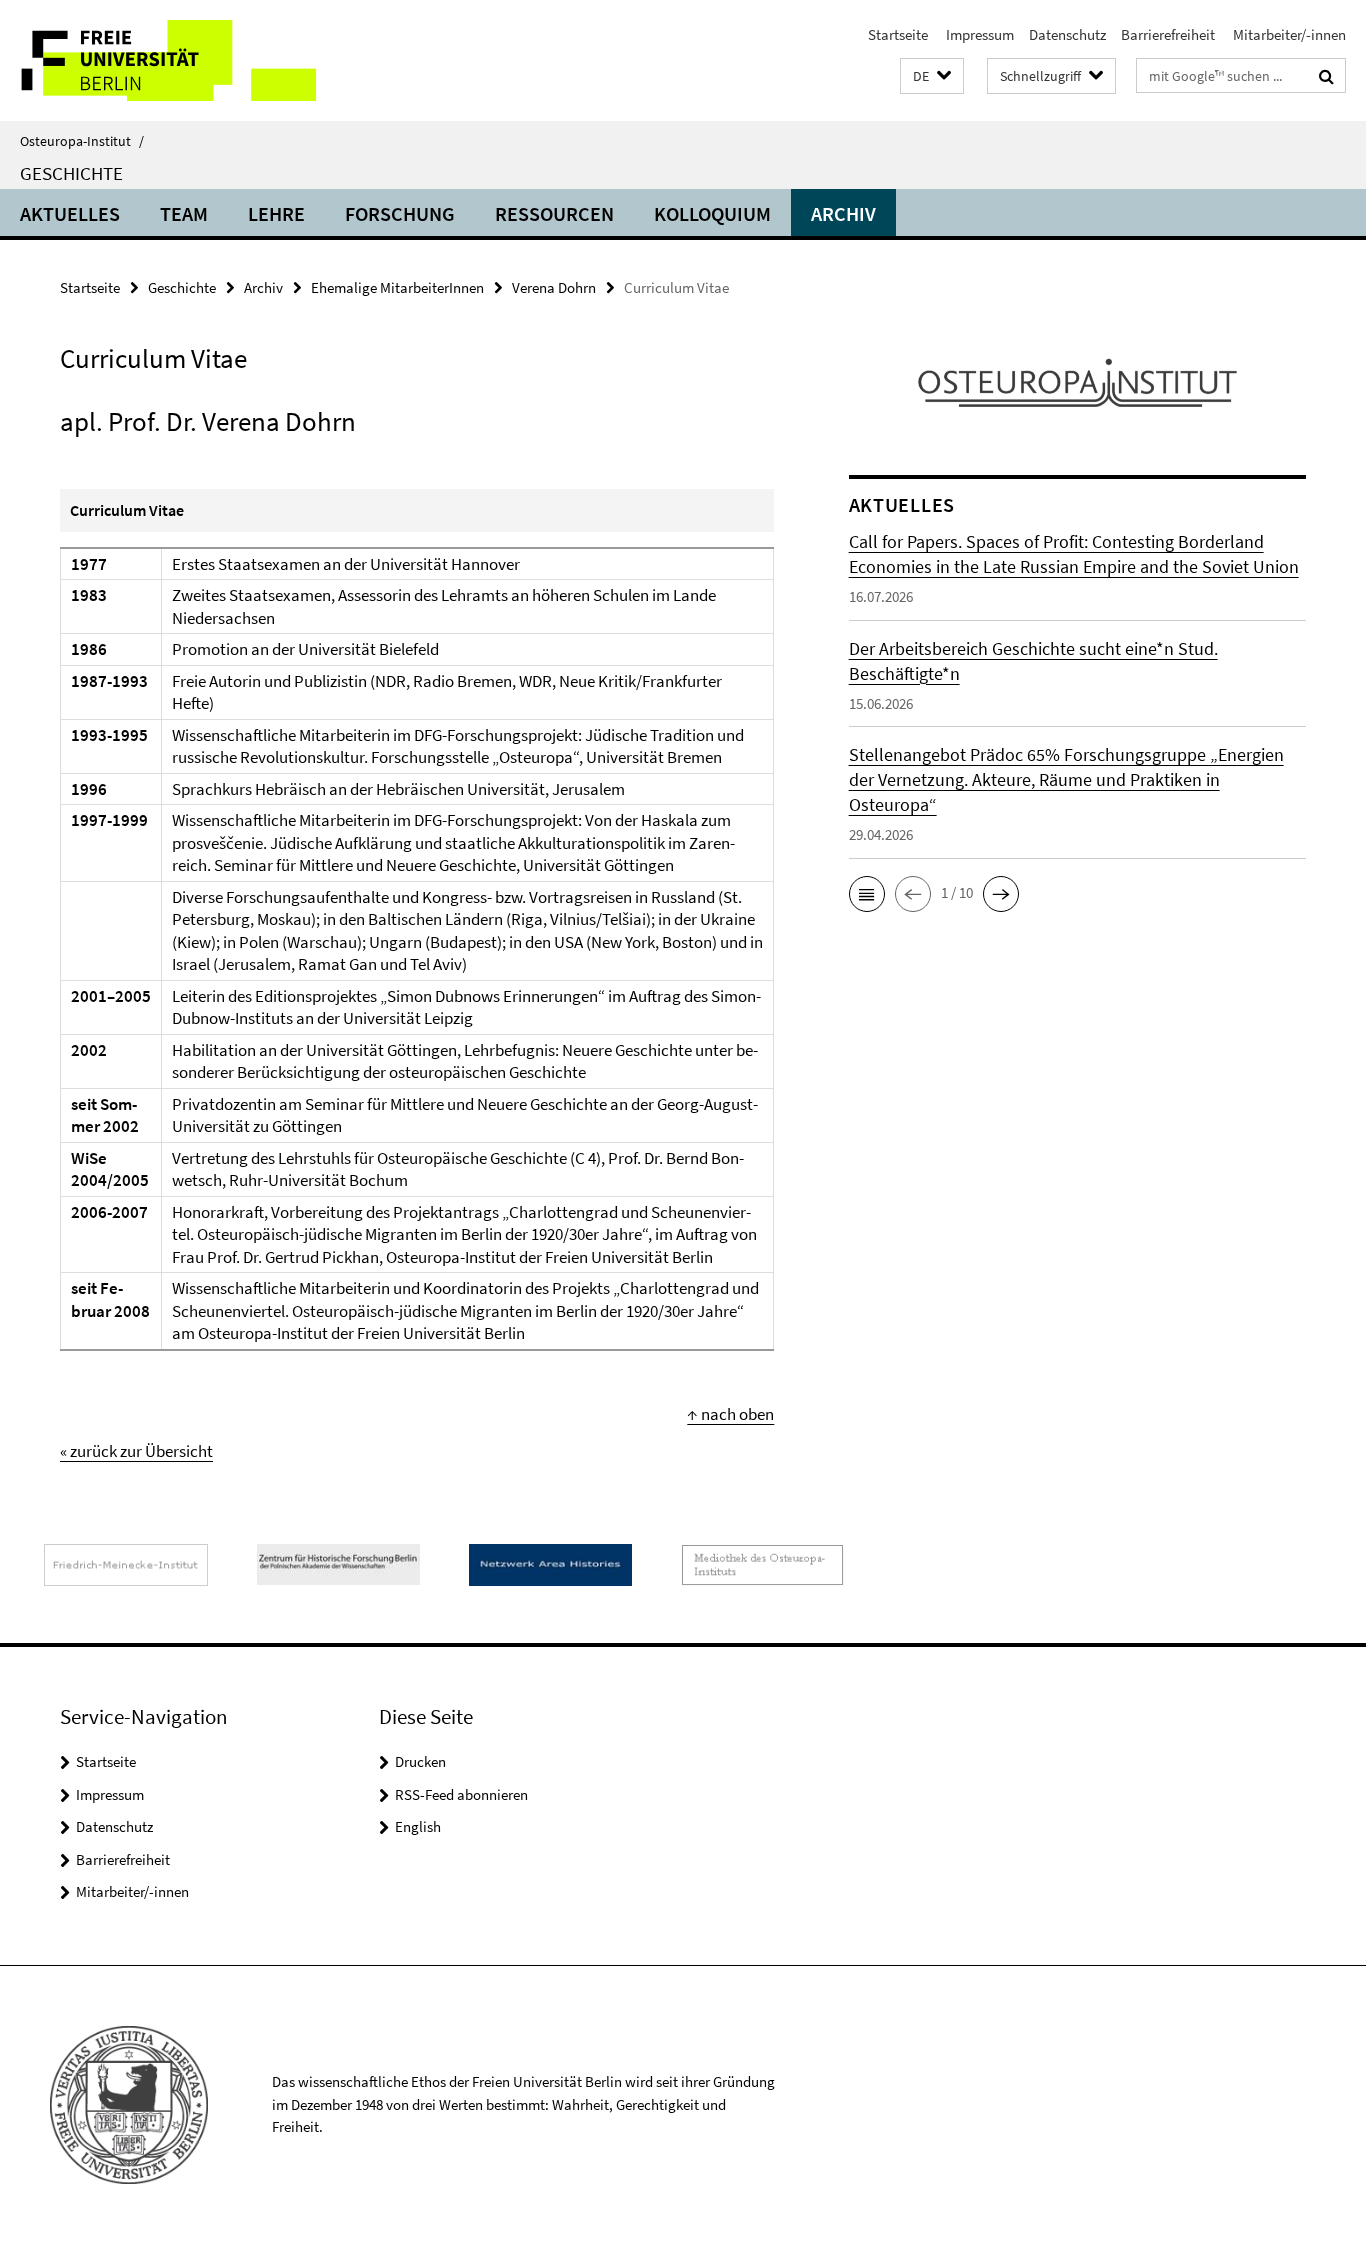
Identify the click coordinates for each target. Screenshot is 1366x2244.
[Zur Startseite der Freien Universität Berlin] (167, 60)
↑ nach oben (730, 1414)
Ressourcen (554, 213)
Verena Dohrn (554, 287)
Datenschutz (1067, 34)
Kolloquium (712, 213)
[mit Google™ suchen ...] (1326, 76)
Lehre (276, 213)
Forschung (400, 213)
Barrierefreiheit (1168, 34)
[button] (932, 76)
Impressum (978, 34)
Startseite (898, 34)
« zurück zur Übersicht (136, 1451)
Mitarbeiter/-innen (1288, 34)
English (418, 1826)
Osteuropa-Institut (82, 141)
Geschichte (71, 173)
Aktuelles (70, 213)
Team (184, 213)
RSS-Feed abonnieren (461, 1794)
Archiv (843, 213)
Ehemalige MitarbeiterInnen (397, 287)
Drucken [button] (420, 1761)
